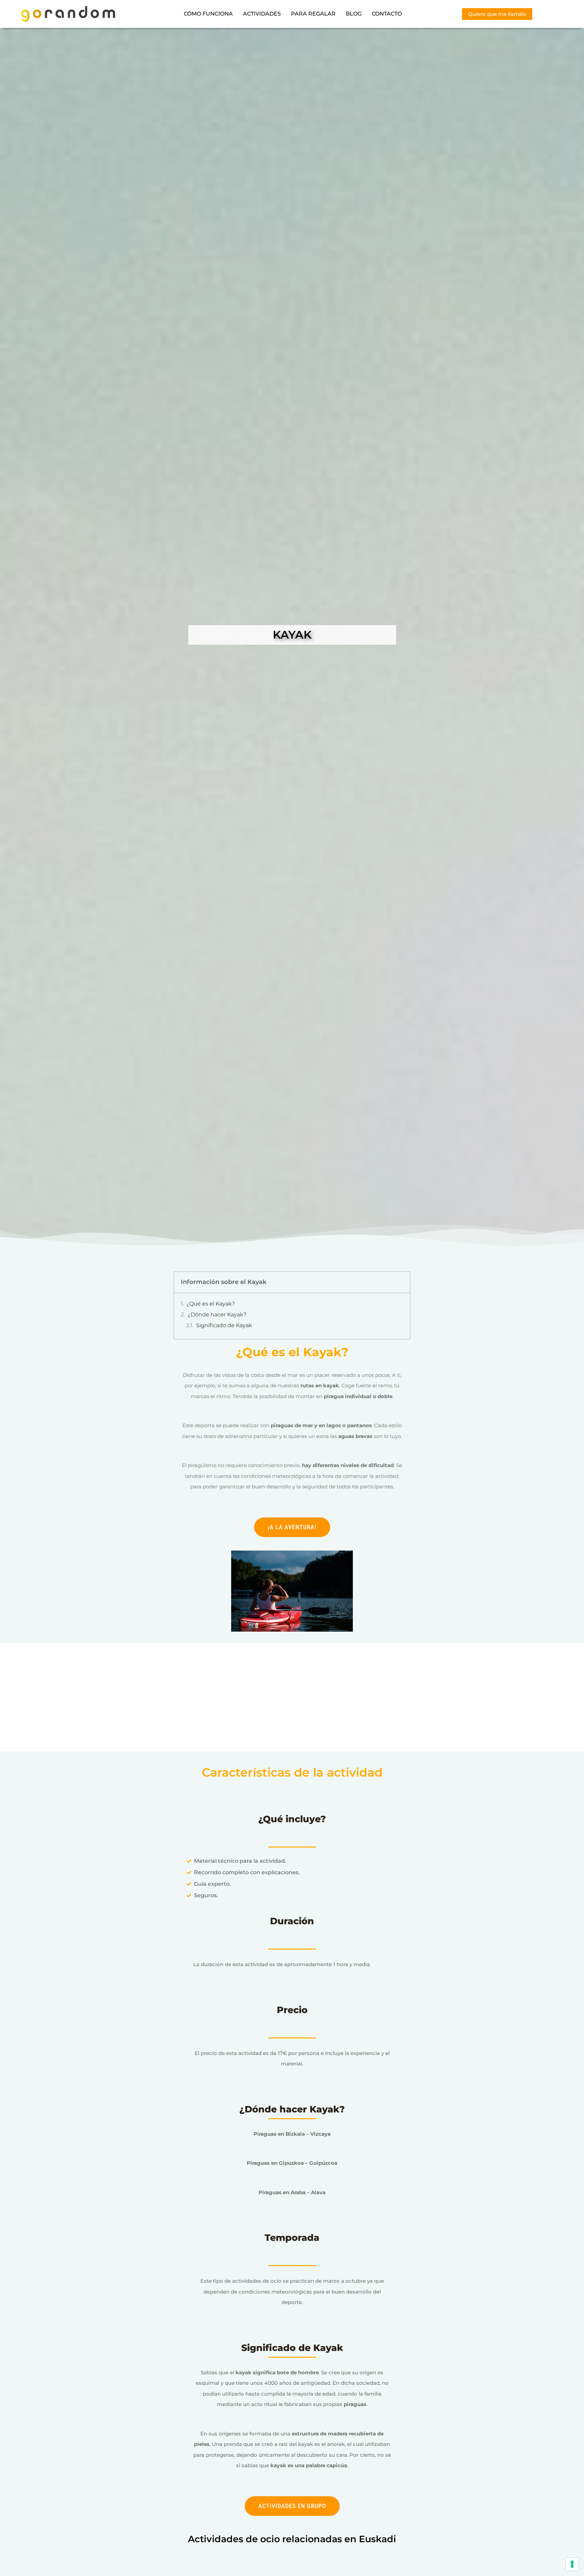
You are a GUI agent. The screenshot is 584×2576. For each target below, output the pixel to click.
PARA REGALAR (313, 14)
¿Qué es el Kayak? (211, 1304)
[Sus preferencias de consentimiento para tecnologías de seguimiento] (572, 2564)
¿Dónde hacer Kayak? (217, 1315)
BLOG (354, 14)
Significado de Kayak (224, 1325)
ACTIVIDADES (262, 14)
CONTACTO (387, 14)
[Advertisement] (292, 1701)
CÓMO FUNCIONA (208, 14)
